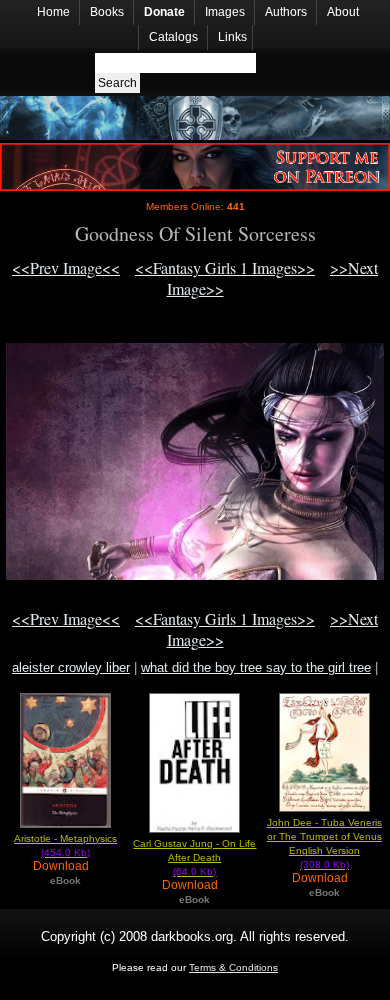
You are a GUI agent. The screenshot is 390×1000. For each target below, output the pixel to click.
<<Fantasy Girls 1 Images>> (225, 267)
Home (53, 12)
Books (107, 12)
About (343, 12)
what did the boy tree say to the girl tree (256, 667)
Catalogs (173, 37)
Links (232, 37)
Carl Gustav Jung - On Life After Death (194, 857)
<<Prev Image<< (66, 267)
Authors (286, 12)
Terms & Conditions (233, 967)
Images (225, 12)
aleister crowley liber (71, 667)
